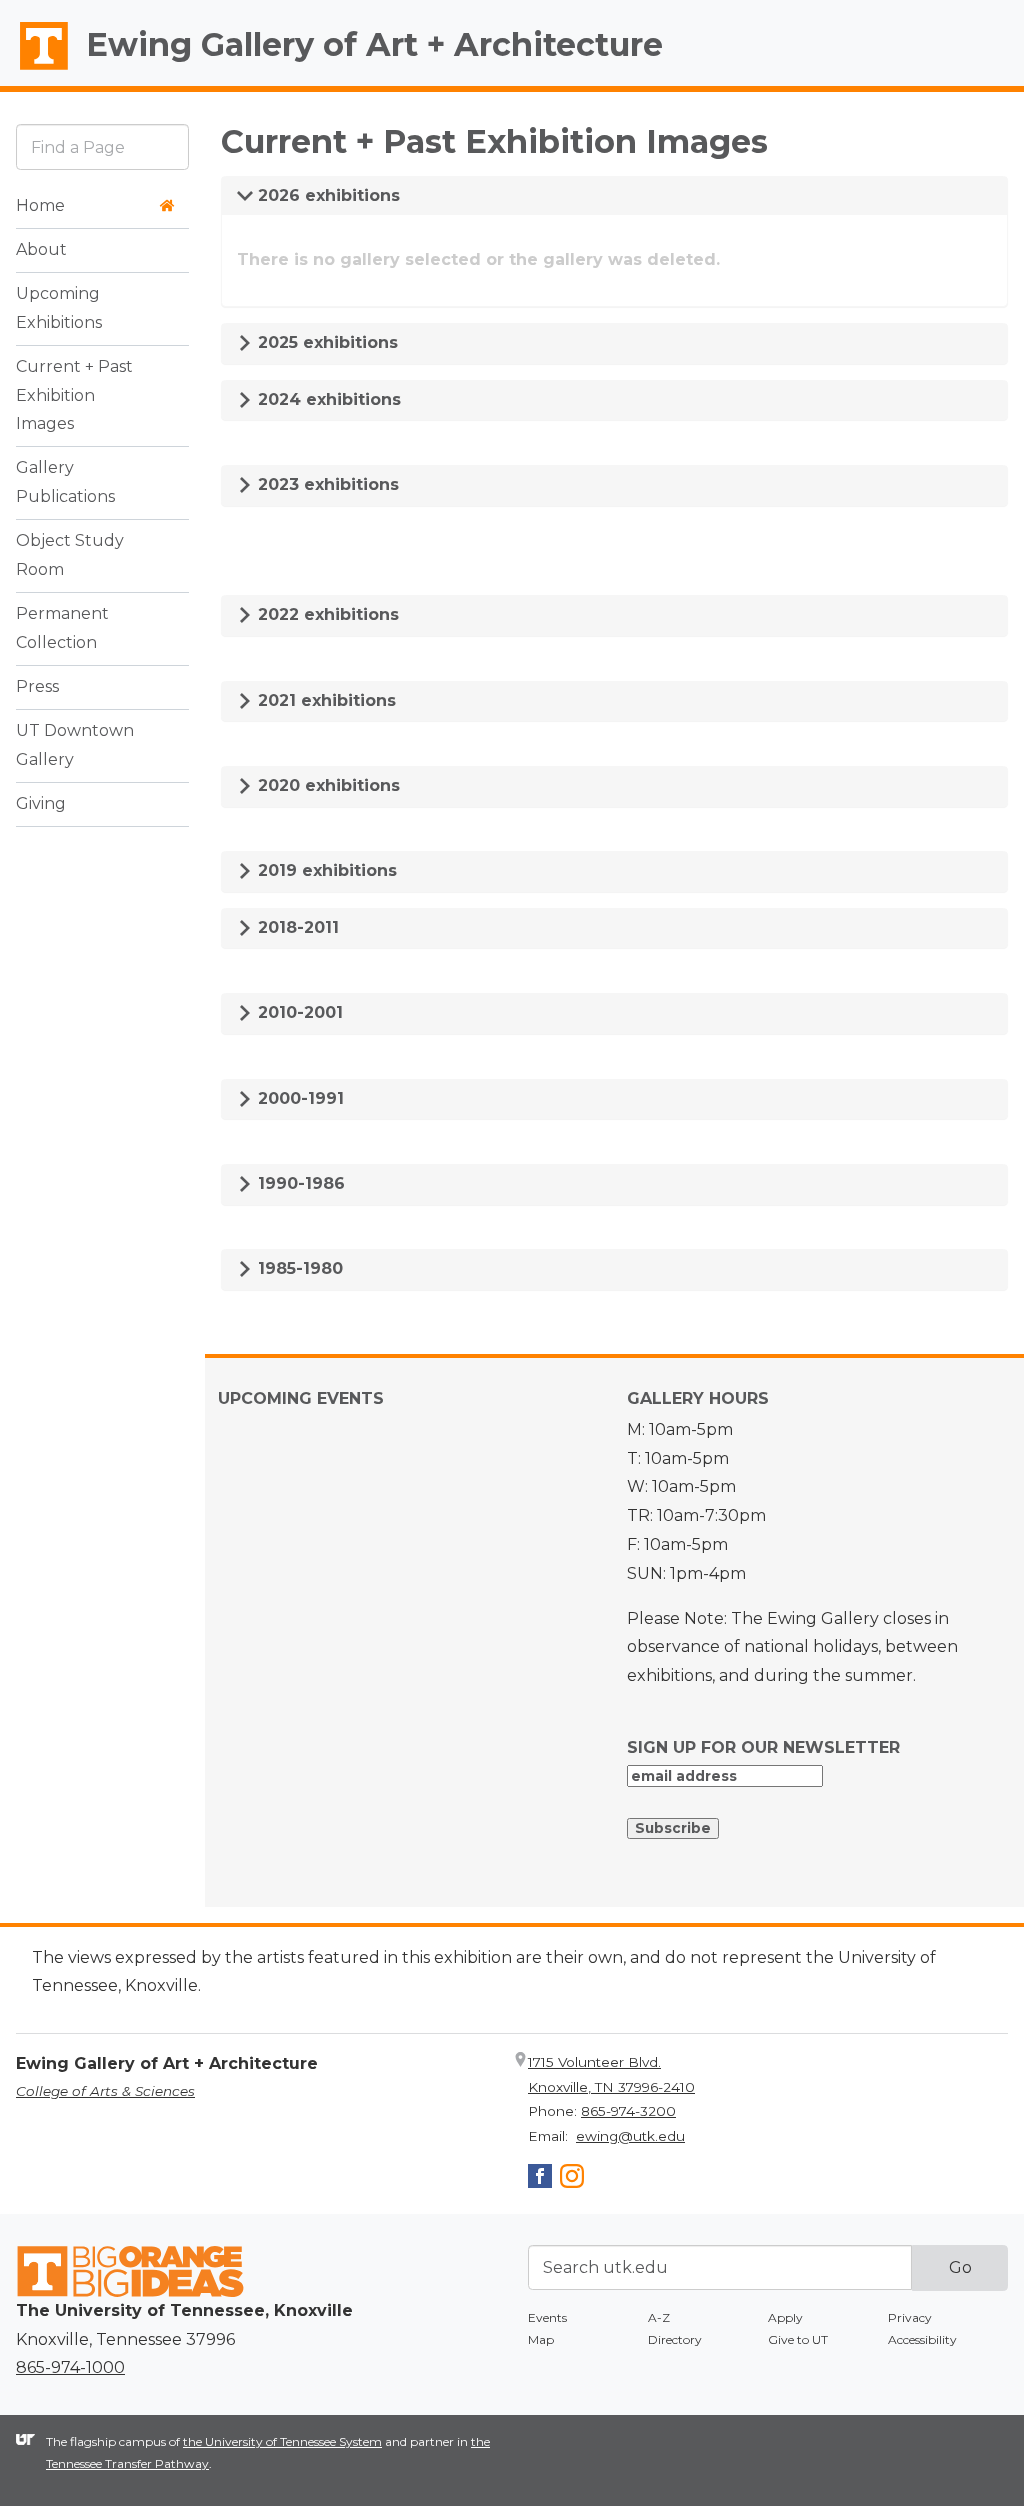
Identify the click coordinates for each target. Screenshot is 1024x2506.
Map (541, 2339)
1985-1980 (298, 1268)
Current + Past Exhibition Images (74, 395)
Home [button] (40, 205)
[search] (102, 146)
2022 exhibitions (326, 614)
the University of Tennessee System (282, 2441)
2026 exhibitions (326, 195)
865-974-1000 (70, 2367)
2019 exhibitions (325, 870)
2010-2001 (298, 1012)
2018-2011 (296, 927)
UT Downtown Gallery (75, 745)
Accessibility (922, 2339)
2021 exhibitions (324, 700)
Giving (41, 803)
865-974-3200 (628, 2111)
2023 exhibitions (326, 484)
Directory (675, 2339)
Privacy (910, 2317)
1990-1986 (299, 1183)
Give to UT (798, 2339)
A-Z (659, 2317)
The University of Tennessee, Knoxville (35, 71)
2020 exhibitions (326, 785)
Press (37, 686)
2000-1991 (298, 1098)
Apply (785, 2317)
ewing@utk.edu (630, 2136)
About (41, 249)
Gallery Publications (65, 482)
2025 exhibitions (325, 342)
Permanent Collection (62, 628)
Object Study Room (70, 555)
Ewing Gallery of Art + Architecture (374, 44)
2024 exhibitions (327, 399)
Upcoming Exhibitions (59, 308)
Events (547, 2317)
